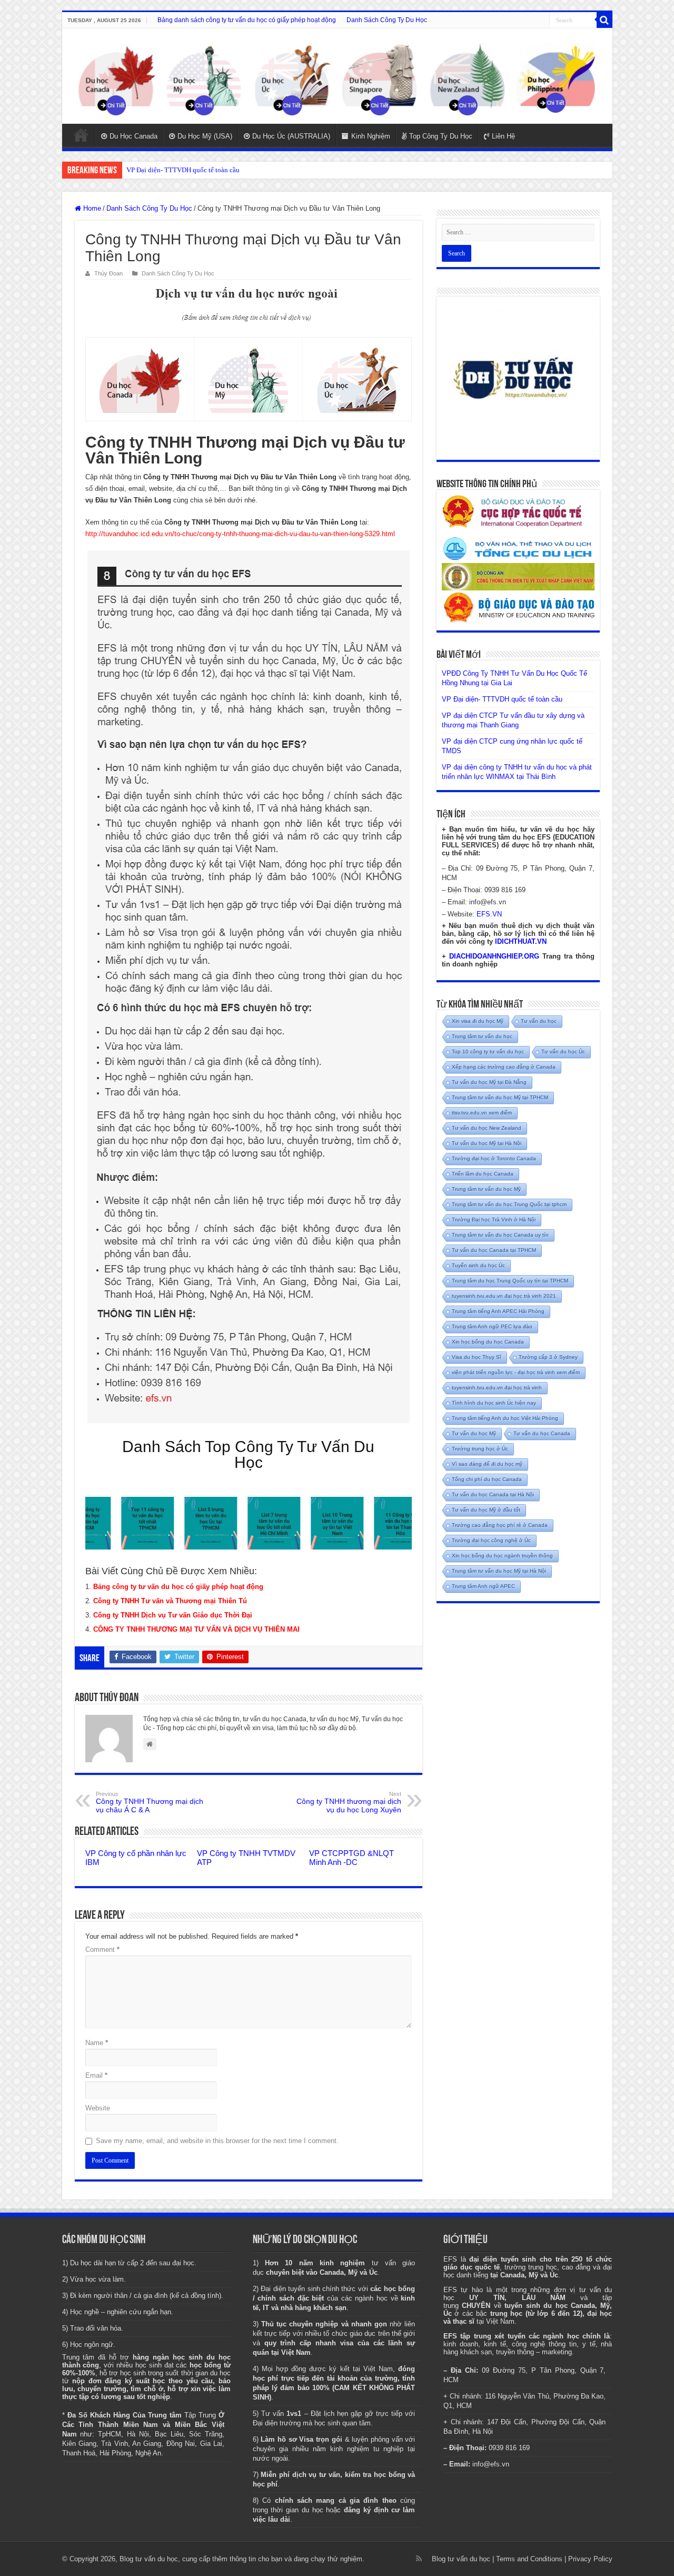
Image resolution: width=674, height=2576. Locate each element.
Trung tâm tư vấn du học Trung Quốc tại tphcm (509, 1204)
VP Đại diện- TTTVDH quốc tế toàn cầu (502, 699)
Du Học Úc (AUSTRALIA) (291, 136)
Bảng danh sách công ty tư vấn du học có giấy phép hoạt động (247, 20)
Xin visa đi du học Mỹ (478, 1021)
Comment (102, 1950)
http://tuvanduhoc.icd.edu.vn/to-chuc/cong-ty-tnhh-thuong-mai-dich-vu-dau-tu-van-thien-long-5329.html (240, 534)
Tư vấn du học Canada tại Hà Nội (493, 1494)
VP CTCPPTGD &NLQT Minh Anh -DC (351, 1858)
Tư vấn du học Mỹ (474, 1433)
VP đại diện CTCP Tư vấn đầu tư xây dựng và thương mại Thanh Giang (228, 170)
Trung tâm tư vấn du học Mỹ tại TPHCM (500, 1097)
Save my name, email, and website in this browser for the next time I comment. (217, 2141)
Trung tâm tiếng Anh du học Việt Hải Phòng (505, 1418)
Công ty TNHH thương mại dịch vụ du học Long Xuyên (349, 1802)
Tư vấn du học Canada (542, 1433)
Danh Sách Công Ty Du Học (387, 20)
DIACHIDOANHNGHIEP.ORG (494, 956)
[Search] (604, 20)
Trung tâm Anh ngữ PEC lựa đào (492, 1326)
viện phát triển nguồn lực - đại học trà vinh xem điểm (516, 1372)
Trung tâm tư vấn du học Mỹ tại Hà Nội (499, 1571)
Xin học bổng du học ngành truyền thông (502, 1556)
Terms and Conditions (529, 2559)
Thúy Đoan (108, 273)
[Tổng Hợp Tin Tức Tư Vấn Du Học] (337, 76)
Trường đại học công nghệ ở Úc (491, 1540)
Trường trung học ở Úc (480, 1449)
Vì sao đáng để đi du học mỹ (487, 1464)
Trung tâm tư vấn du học (482, 1036)
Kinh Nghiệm (371, 136)
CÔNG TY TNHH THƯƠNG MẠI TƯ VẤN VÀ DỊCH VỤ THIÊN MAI (196, 1629)
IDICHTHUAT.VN (521, 941)
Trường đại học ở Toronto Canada (494, 1158)
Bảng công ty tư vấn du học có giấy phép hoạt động (178, 1587)
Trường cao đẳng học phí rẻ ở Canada (500, 1525)
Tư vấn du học (539, 1021)
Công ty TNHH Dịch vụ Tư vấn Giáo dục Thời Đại (173, 1615)
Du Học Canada (133, 136)
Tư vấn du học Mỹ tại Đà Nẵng (489, 1082)
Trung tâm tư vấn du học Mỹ (486, 1189)
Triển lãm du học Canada (483, 1174)
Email (96, 2075)
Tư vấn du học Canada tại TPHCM (494, 1250)
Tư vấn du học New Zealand (487, 1128)
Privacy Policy (590, 2559)
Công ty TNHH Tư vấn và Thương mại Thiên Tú (170, 1601)
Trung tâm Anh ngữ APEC (483, 1586)
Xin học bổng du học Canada (488, 1342)
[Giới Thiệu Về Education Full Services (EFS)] (249, 987)
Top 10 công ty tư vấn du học (488, 1052)
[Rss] (419, 2559)
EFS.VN (489, 914)
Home (81, 135)
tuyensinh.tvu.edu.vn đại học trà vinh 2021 (504, 1296)
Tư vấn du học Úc (563, 1052)
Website (98, 2108)
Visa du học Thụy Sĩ (477, 1357)
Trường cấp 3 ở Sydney (548, 1357)
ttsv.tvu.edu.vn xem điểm (482, 1113)
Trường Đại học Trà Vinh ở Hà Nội (494, 1220)
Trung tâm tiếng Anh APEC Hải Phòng (498, 1311)
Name (97, 2043)
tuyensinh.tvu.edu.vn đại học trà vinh (497, 1388)
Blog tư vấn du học (461, 2559)
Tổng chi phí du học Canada (487, 1479)
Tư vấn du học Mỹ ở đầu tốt (486, 1510)
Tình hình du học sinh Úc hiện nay (494, 1403)
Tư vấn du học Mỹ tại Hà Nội (487, 1143)
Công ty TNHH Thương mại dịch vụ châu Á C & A (150, 1802)
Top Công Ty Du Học (441, 136)
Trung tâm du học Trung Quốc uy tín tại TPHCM (510, 1281)
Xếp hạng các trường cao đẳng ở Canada (504, 1067)
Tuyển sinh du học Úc (478, 1265)
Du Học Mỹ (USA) (205, 136)
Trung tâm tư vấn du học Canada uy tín (500, 1235)
